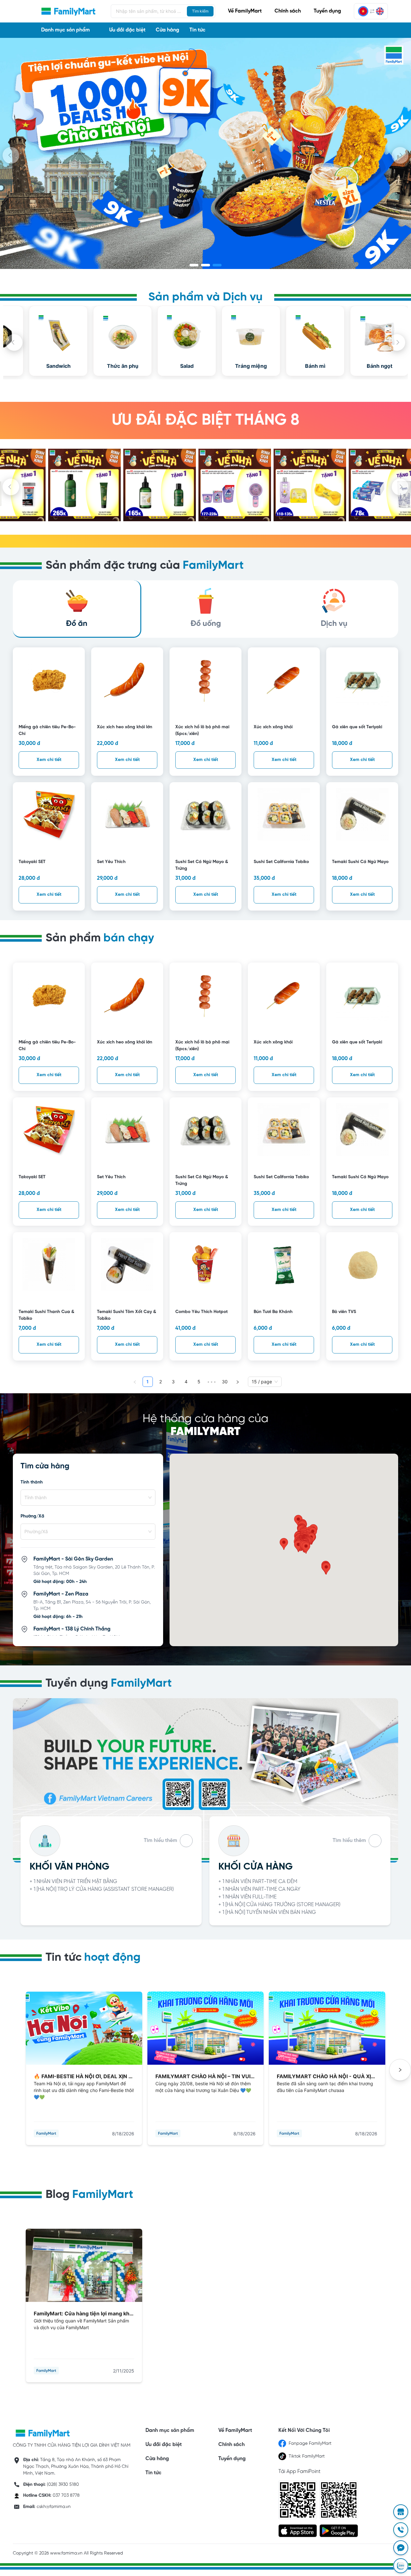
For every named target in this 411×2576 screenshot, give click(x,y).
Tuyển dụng (327, 11)
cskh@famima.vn (54, 2507)
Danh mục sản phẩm (169, 2430)
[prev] (11, 155)
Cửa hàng (167, 30)
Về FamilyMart (245, 11)
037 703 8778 (66, 2496)
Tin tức (197, 30)
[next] (400, 155)
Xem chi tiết (49, 760)
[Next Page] (238, 1382)
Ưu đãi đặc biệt (127, 30)
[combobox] (85, 1498)
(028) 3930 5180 (63, 2485)
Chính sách (288, 11)
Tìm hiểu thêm (161, 1841)
